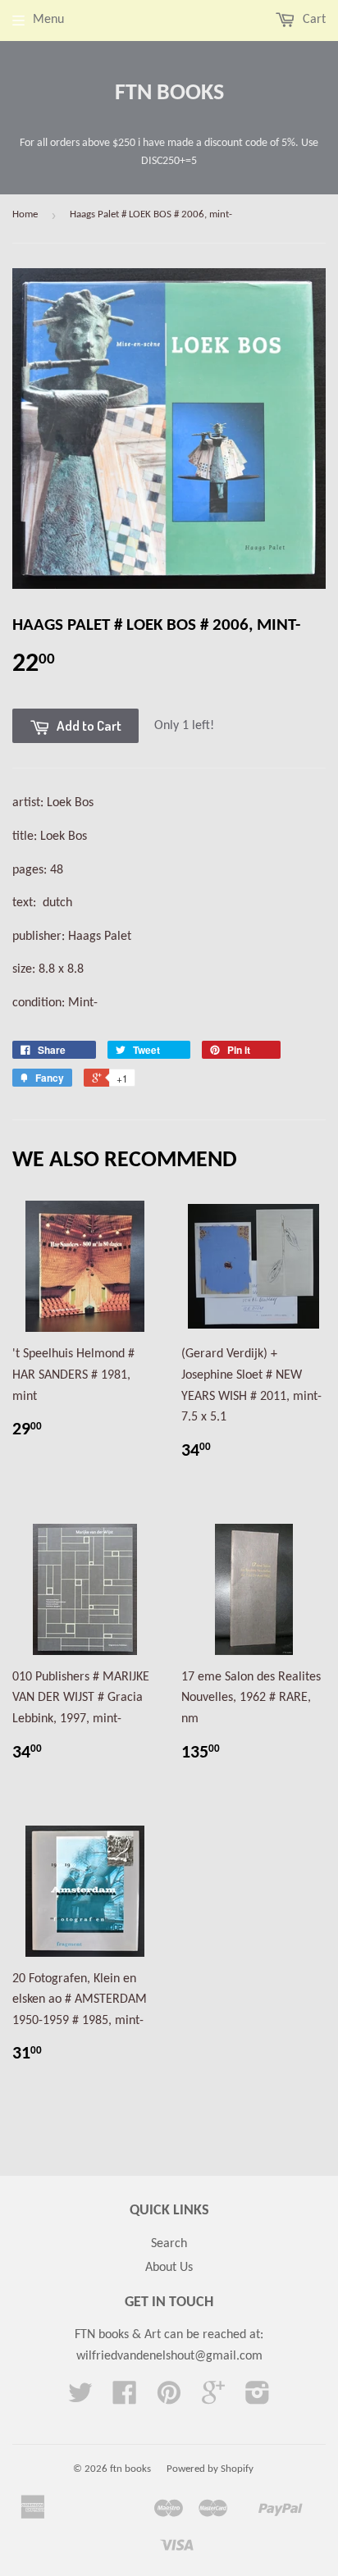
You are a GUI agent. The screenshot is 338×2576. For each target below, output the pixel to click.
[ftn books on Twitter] (80, 2399)
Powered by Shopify (210, 2469)
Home (25, 214)
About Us (169, 2268)
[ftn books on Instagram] (258, 2399)
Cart (313, 20)
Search (169, 2244)
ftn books (169, 93)
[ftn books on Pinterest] (169, 2399)
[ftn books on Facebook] (125, 2399)
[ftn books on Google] (213, 2399)
